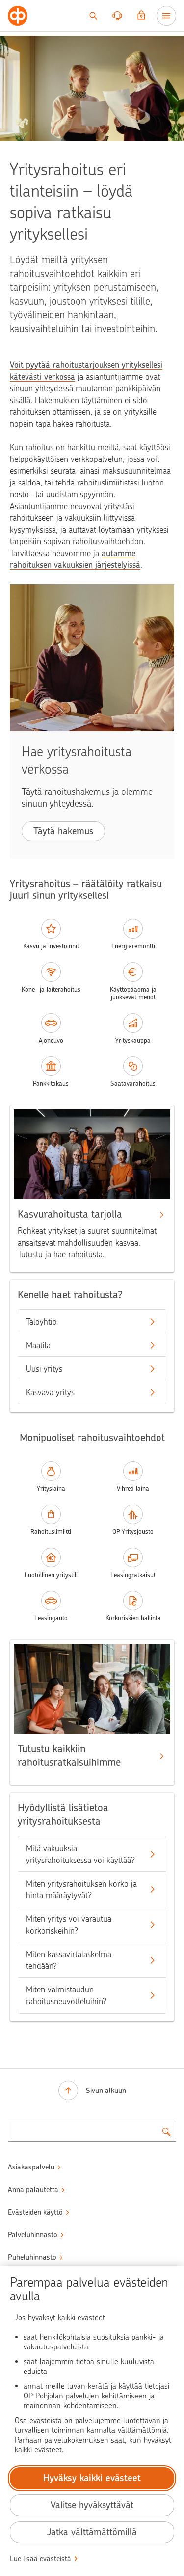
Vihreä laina (133, 1489)
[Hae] (93, 16)
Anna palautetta (33, 2190)
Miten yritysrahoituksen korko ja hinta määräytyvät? (81, 1889)
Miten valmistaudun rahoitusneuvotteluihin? (66, 1995)
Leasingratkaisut (133, 1575)
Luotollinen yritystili (51, 1575)
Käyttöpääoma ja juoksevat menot (133, 993)
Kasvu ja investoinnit (51, 946)
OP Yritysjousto (133, 1532)
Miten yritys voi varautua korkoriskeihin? (69, 1925)
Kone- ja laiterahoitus (51, 989)
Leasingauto (51, 1618)
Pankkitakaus (51, 1084)
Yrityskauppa (133, 1040)
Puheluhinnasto (32, 2257)
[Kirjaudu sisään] (141, 16)
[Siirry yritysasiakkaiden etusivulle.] (18, 16)
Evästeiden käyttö (35, 2212)
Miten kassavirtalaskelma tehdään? (69, 1960)
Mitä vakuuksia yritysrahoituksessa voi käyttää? (80, 1854)
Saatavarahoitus (133, 1084)
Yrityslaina (51, 1489)
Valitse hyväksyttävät (92, 2505)
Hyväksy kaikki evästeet (92, 2478)
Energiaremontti (133, 946)
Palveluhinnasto (33, 2235)
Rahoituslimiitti (51, 1532)
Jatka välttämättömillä (92, 2532)
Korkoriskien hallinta (133, 1618)
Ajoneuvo (51, 1040)
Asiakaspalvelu (31, 2167)
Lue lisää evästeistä (40, 2559)
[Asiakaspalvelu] (117, 16)
